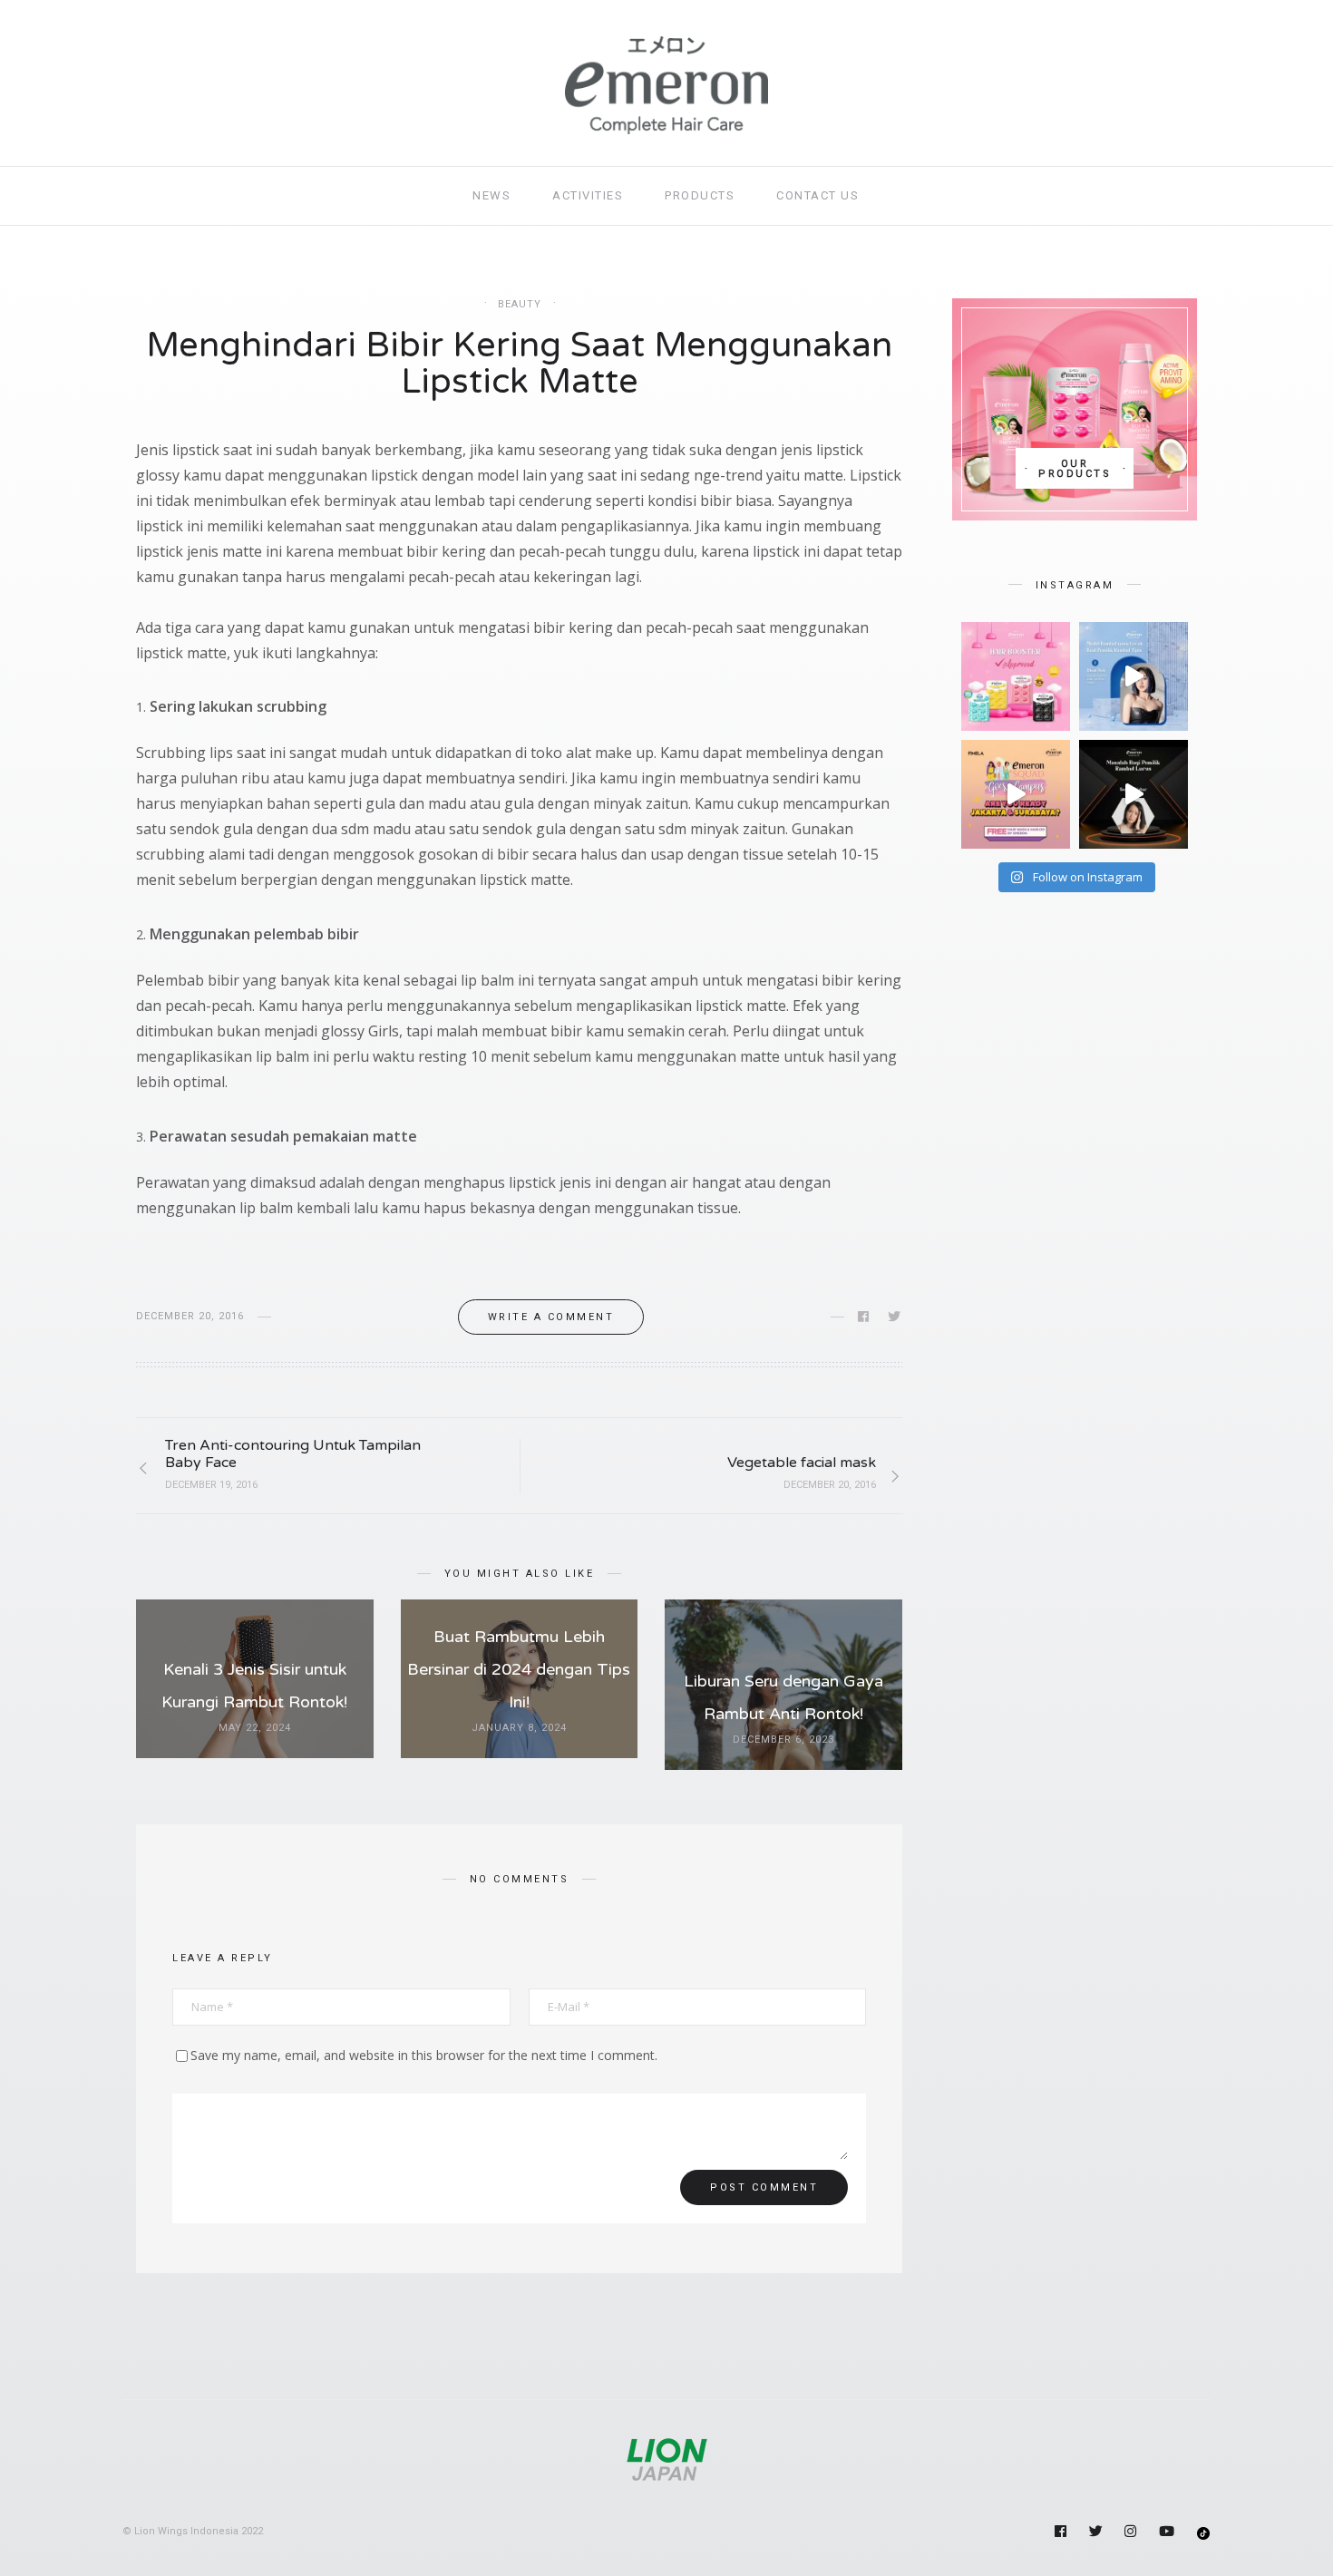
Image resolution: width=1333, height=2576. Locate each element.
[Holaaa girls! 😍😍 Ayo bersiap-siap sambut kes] (1016, 794)
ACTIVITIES (588, 195)
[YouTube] (1168, 2533)
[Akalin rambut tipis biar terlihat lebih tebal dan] (1134, 676)
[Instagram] (1132, 2533)
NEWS (491, 195)
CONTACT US (817, 195)
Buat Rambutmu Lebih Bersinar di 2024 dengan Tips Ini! (519, 1669)
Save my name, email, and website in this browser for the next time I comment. (424, 2055)
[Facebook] (1062, 2533)
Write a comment (551, 1317)
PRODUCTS (700, 195)
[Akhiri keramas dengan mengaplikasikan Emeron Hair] (1016, 676)
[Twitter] (1097, 2533)
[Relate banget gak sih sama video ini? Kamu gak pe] (1134, 794)
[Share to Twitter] (895, 1317)
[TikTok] (1203, 2531)
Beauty (520, 304)
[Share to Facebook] (865, 1317)
